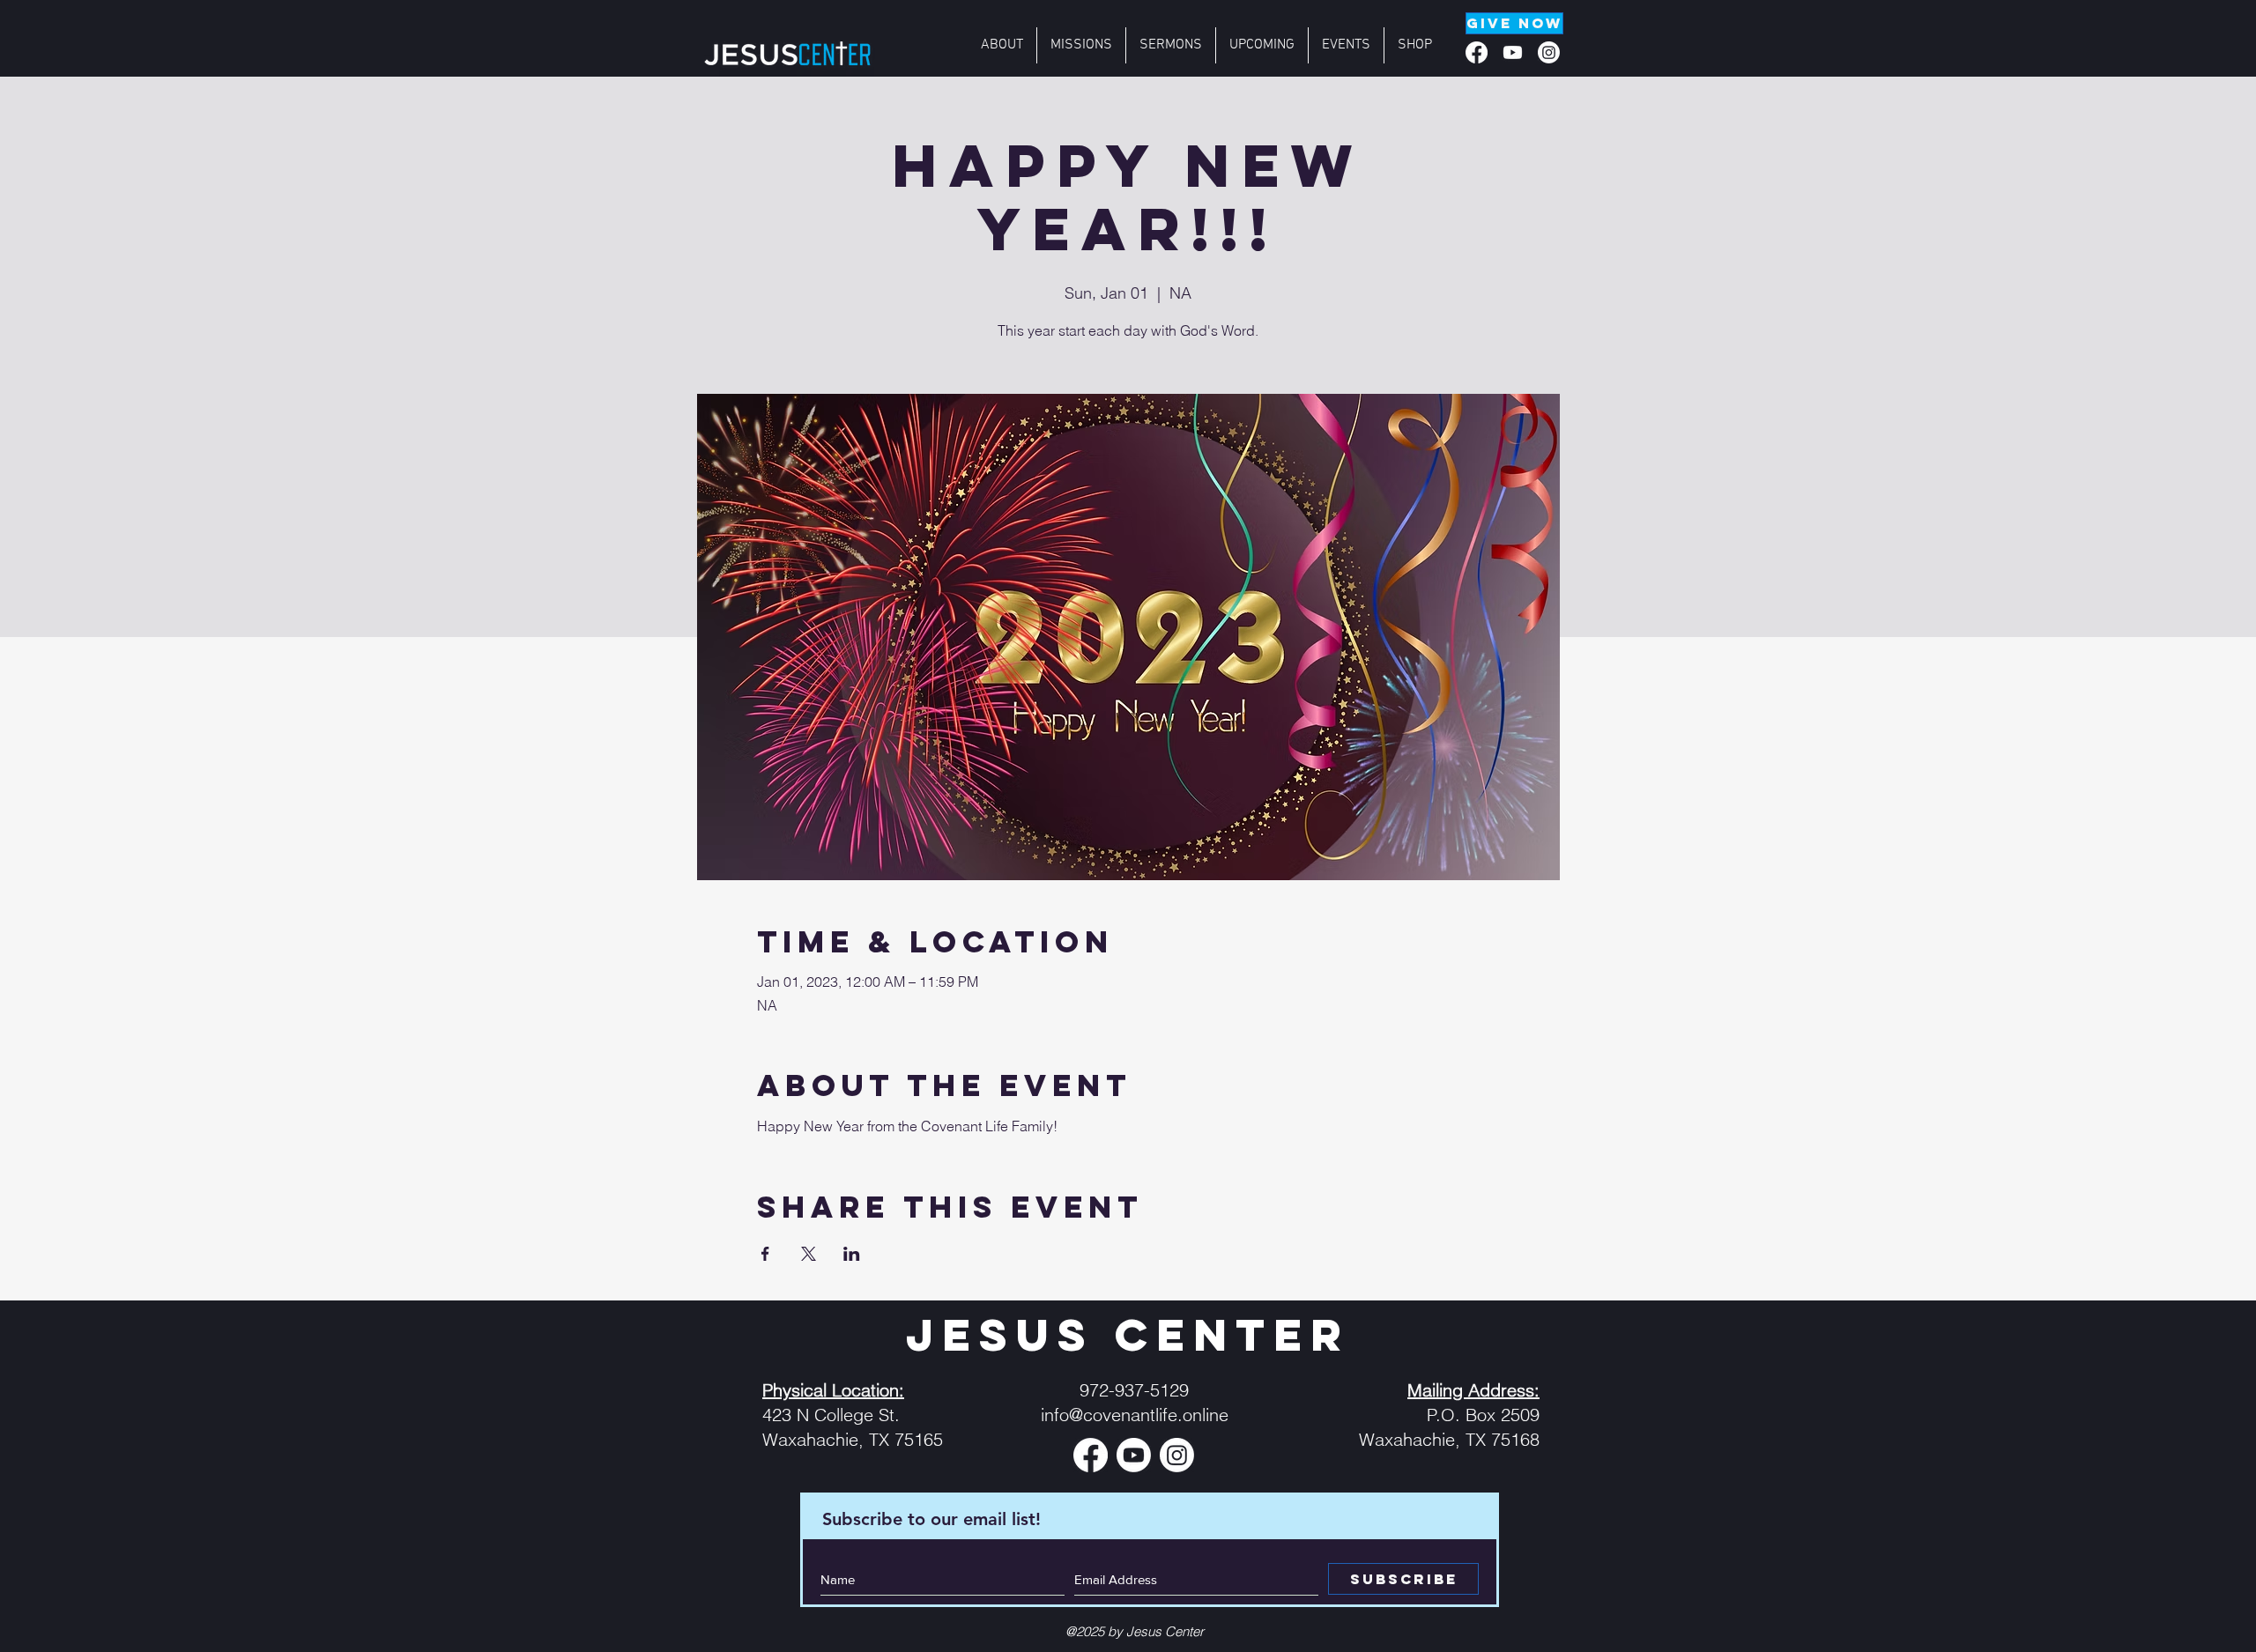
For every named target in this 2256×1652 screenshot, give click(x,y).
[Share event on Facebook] (765, 1254)
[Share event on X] (809, 1254)
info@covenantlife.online (1135, 1415)
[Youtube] (1513, 52)
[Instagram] (1549, 52)
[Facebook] (1477, 52)
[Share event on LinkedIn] (852, 1254)
